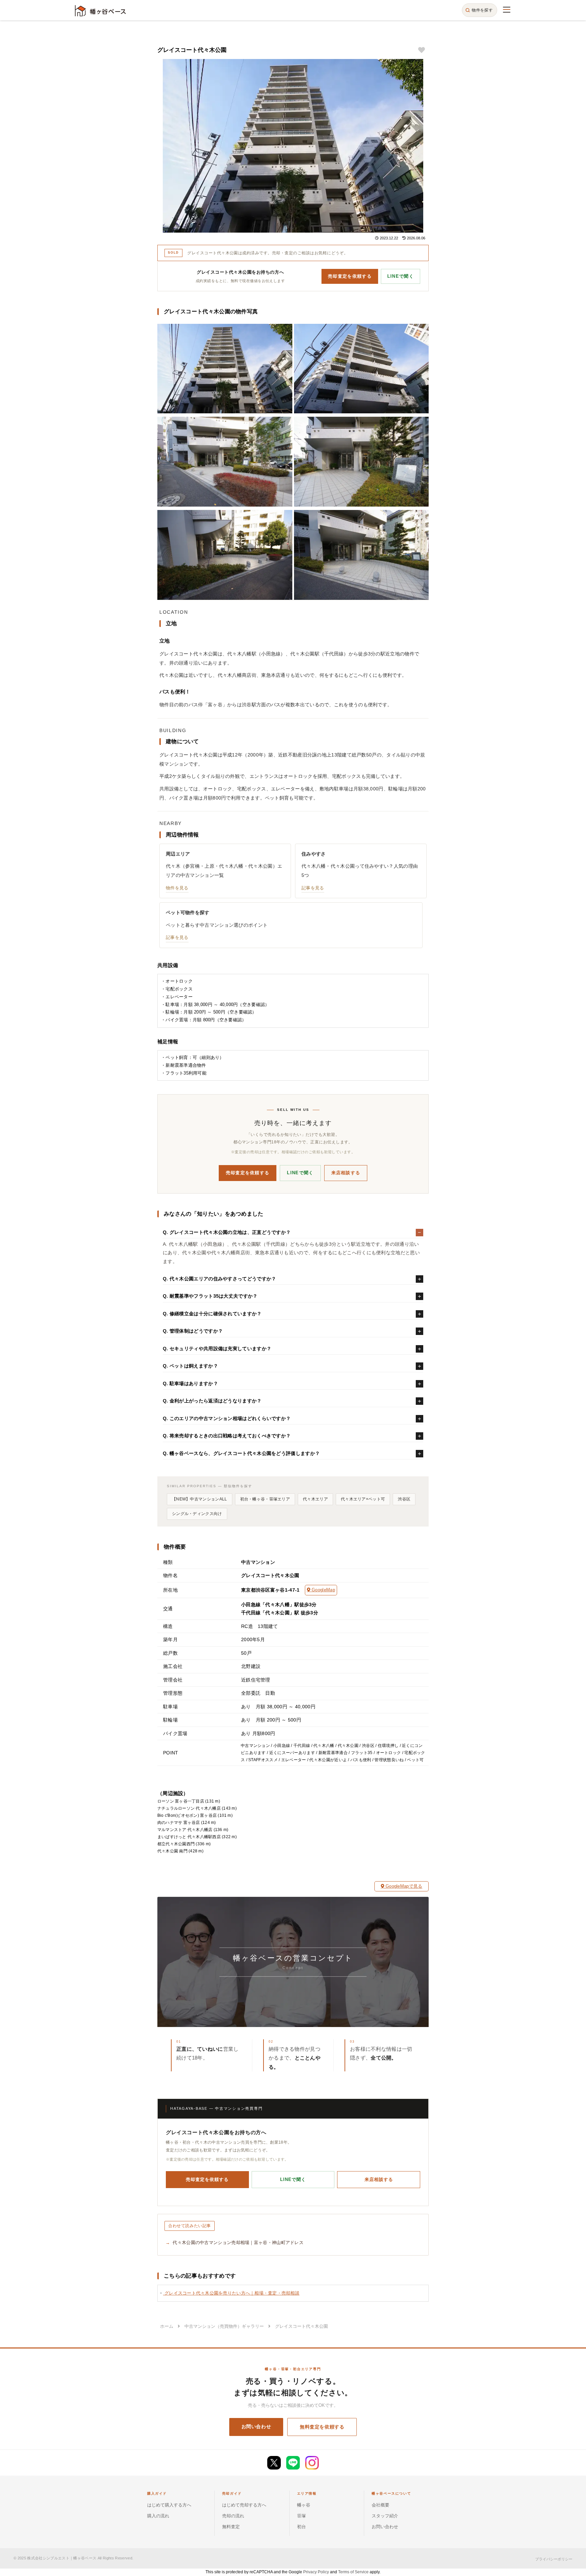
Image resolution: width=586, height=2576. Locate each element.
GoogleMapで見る (403, 1886)
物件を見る (177, 888)
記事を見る (313, 888)
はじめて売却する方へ (244, 2505)
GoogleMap (323, 1590)
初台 (301, 2527)
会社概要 (380, 2505)
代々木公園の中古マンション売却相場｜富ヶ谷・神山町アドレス (238, 2243)
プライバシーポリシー (554, 2559)
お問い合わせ (256, 2426)
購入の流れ (158, 2516)
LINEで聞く (401, 276)
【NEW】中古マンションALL (200, 1499)
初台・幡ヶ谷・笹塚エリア (265, 1499)
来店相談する (346, 1173)
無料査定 (231, 2527)
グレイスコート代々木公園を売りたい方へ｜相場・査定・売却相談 (231, 2293)
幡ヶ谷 (304, 2505)
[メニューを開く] (507, 9)
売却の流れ (233, 2516)
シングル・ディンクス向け (197, 1514)
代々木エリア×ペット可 (363, 1499)
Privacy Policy (316, 2572)
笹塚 (301, 2516)
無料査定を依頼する (322, 2427)
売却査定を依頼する (350, 276)
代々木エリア (315, 1499)
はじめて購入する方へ (169, 2505)
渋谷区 (404, 1499)
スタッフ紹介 (385, 2516)
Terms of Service (353, 2572)
